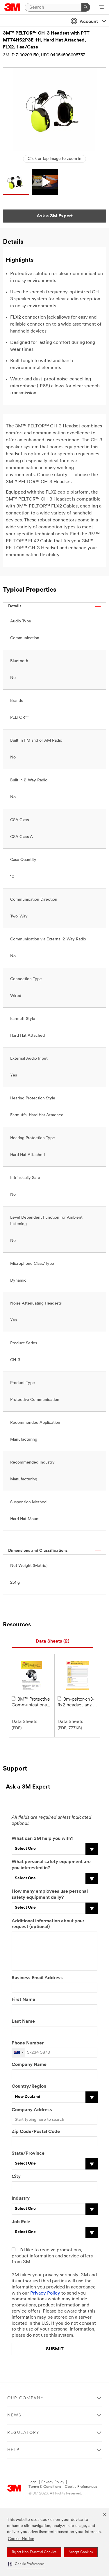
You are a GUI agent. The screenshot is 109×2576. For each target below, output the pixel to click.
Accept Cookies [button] (81, 2552)
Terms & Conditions (45, 2487)
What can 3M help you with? (42, 1839)
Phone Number (28, 2043)
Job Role (21, 2222)
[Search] (86, 7)
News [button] (14, 2415)
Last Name (23, 2022)
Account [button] (89, 22)
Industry (21, 2199)
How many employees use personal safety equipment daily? (50, 1895)
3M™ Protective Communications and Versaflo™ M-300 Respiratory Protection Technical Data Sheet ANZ (31, 1703)
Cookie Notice (21, 2539)
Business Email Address (37, 1978)
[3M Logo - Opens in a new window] (12, 7)
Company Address (32, 2110)
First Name (23, 2000)
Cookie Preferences (81, 2487)
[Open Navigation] (101, 8)
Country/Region (29, 2087)
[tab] (52, 1642)
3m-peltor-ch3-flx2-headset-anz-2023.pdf (76, 1703)
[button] (26, 2564)
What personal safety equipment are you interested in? (51, 1865)
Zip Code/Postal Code (36, 2132)
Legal (33, 2482)
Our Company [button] (26, 2398)
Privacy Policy (45, 2293)
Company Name (29, 2065)
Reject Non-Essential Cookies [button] (34, 2552)
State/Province (28, 2154)
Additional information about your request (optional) (48, 1924)
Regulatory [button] (23, 2433)
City (16, 2177)
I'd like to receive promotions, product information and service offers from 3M (52, 2256)
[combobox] (19, 2053)
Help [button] (13, 2450)
